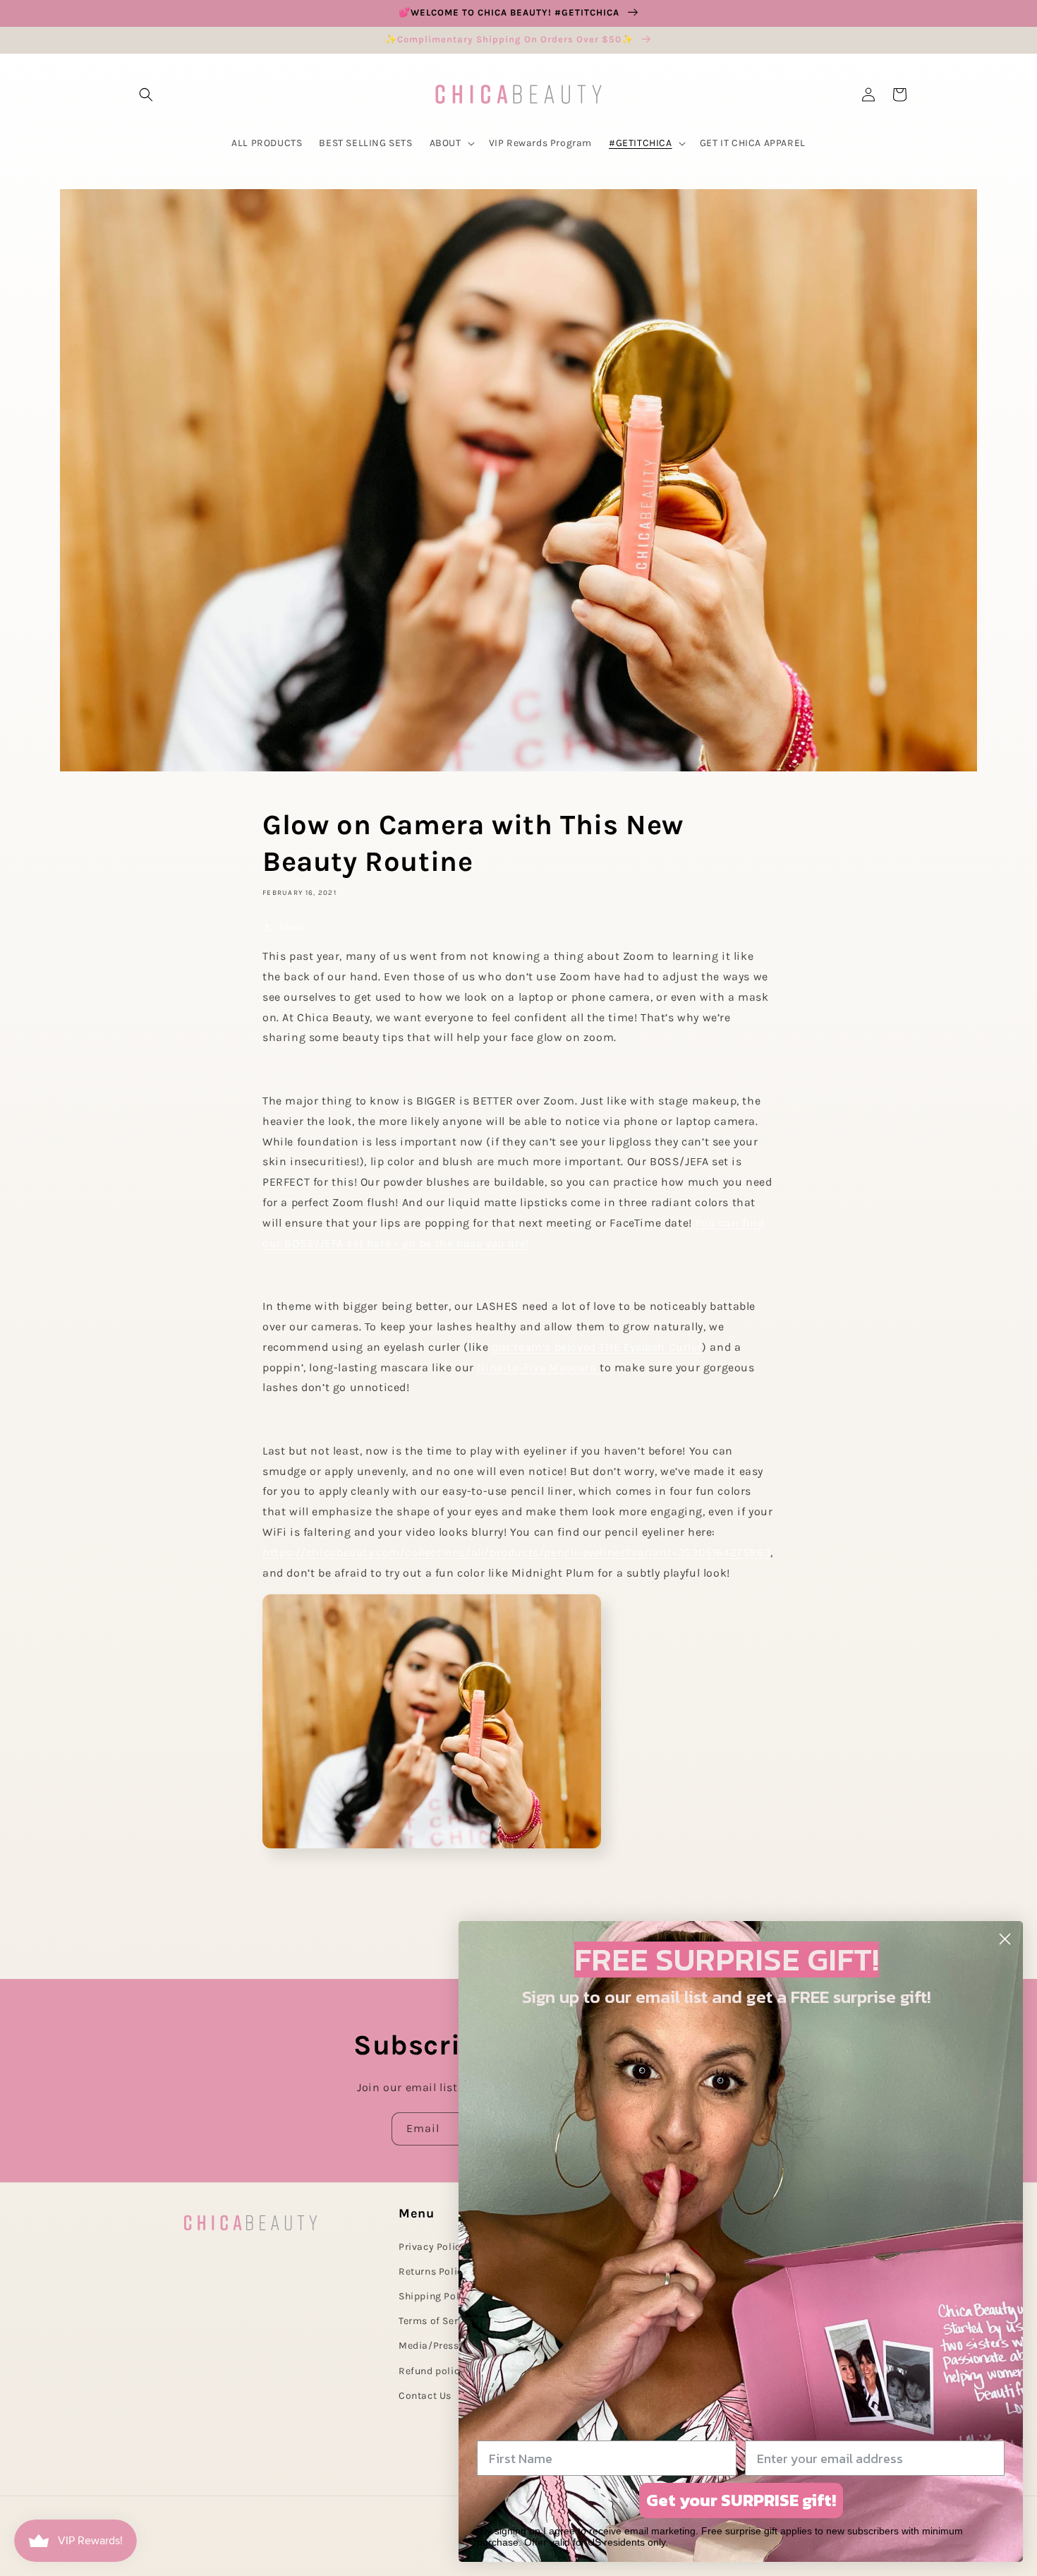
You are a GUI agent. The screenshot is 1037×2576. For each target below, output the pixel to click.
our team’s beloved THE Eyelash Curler (597, 1347)
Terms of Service (438, 2321)
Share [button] (292, 927)
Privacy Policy (432, 2247)
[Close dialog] (1005, 1939)
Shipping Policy (436, 2296)
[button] (146, 95)
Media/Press (429, 2346)
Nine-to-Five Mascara (536, 1367)
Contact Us (425, 2396)
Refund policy (432, 2371)
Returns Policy (433, 2271)
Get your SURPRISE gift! (741, 2500)
